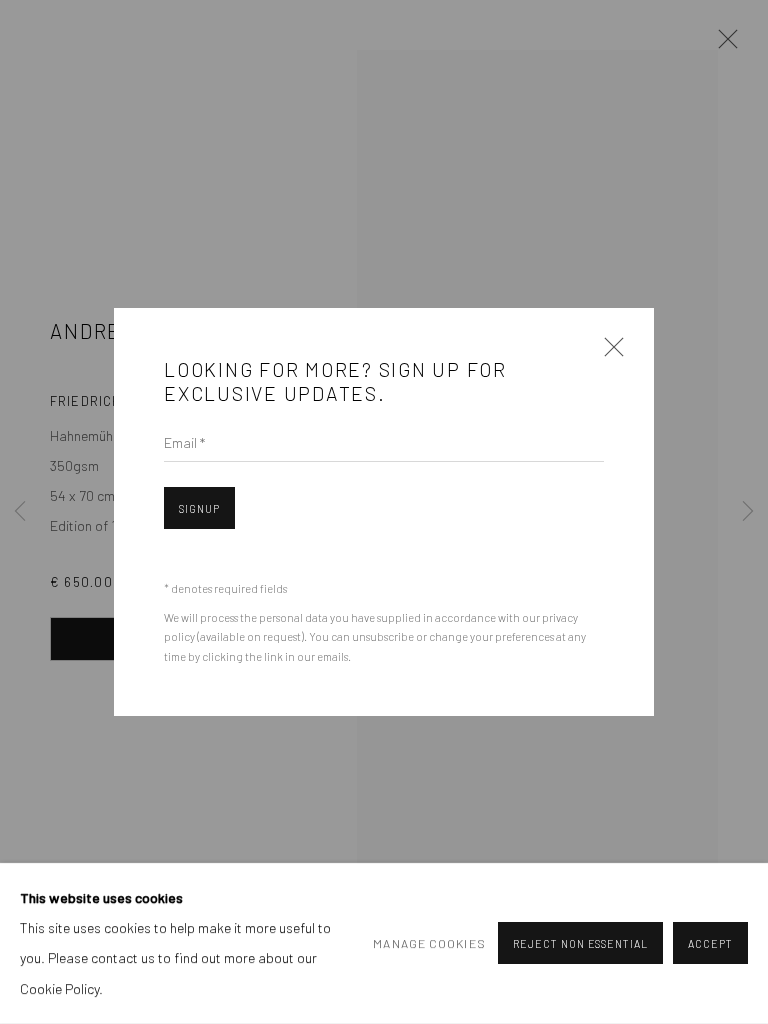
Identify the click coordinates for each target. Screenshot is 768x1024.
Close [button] (609, 353)
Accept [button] (710, 944)
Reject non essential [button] (580, 944)
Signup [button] (199, 508)
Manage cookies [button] (429, 943)
